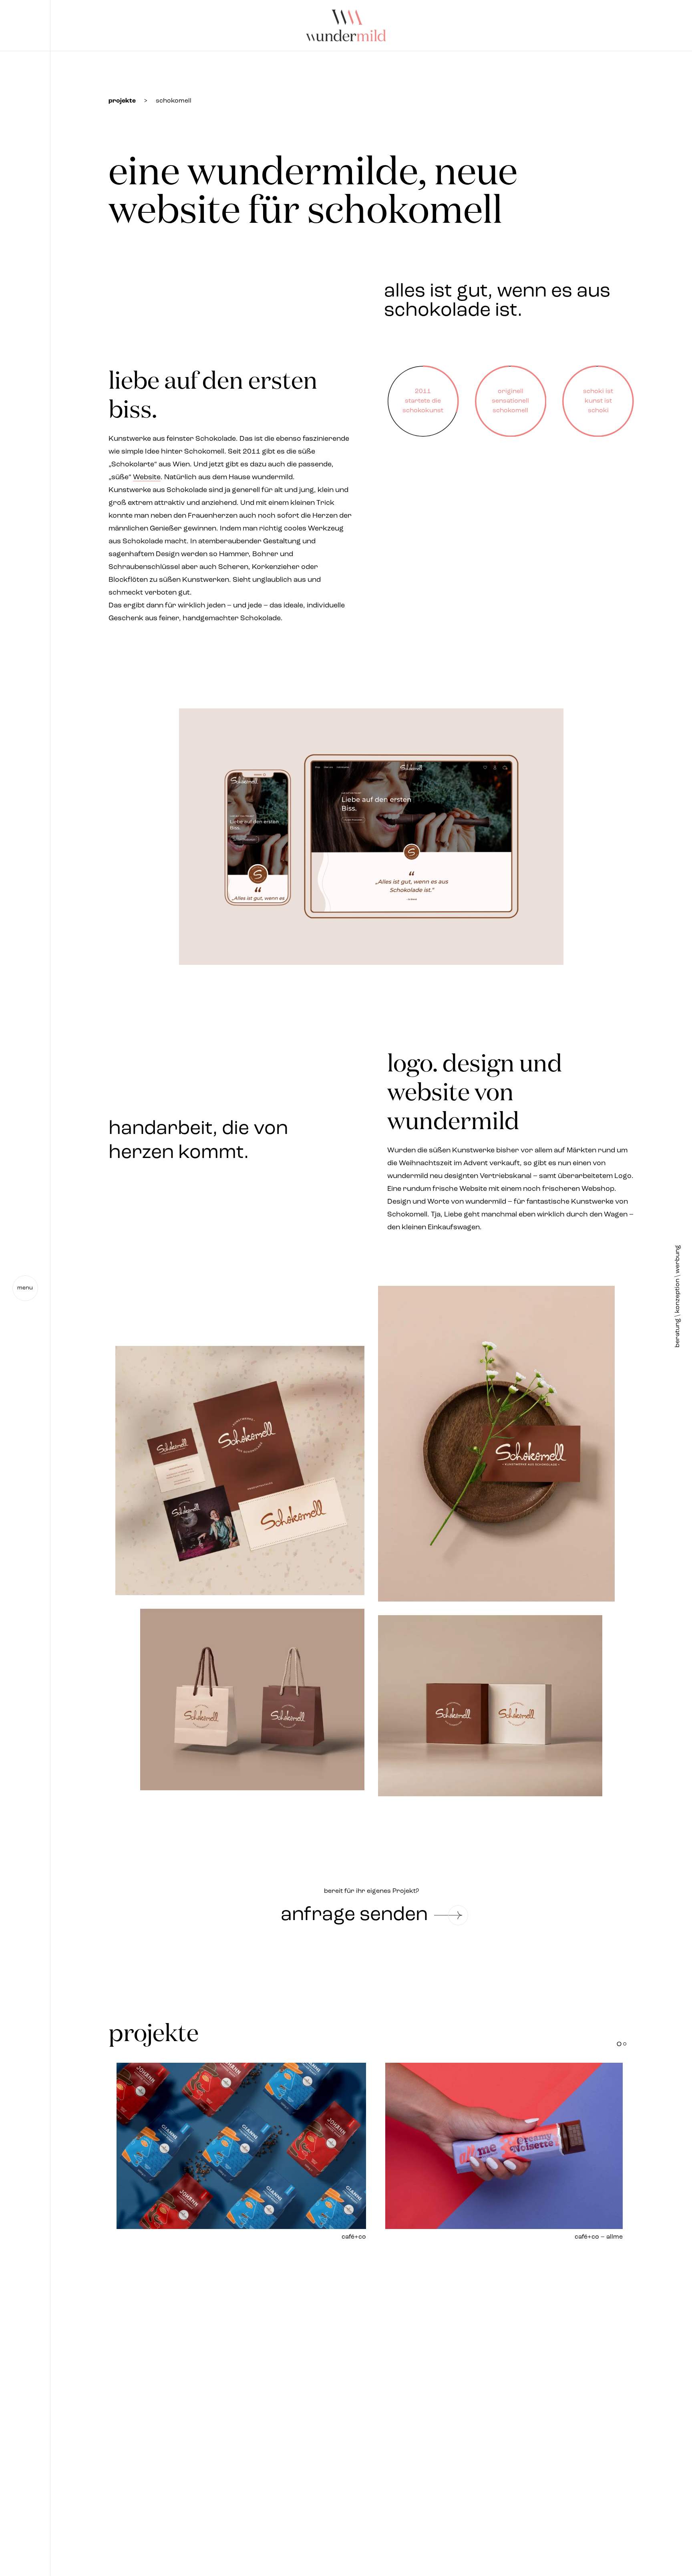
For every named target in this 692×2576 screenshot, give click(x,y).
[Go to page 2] (625, 2044)
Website (147, 478)
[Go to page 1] (619, 2044)
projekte (122, 101)
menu (25, 1288)
